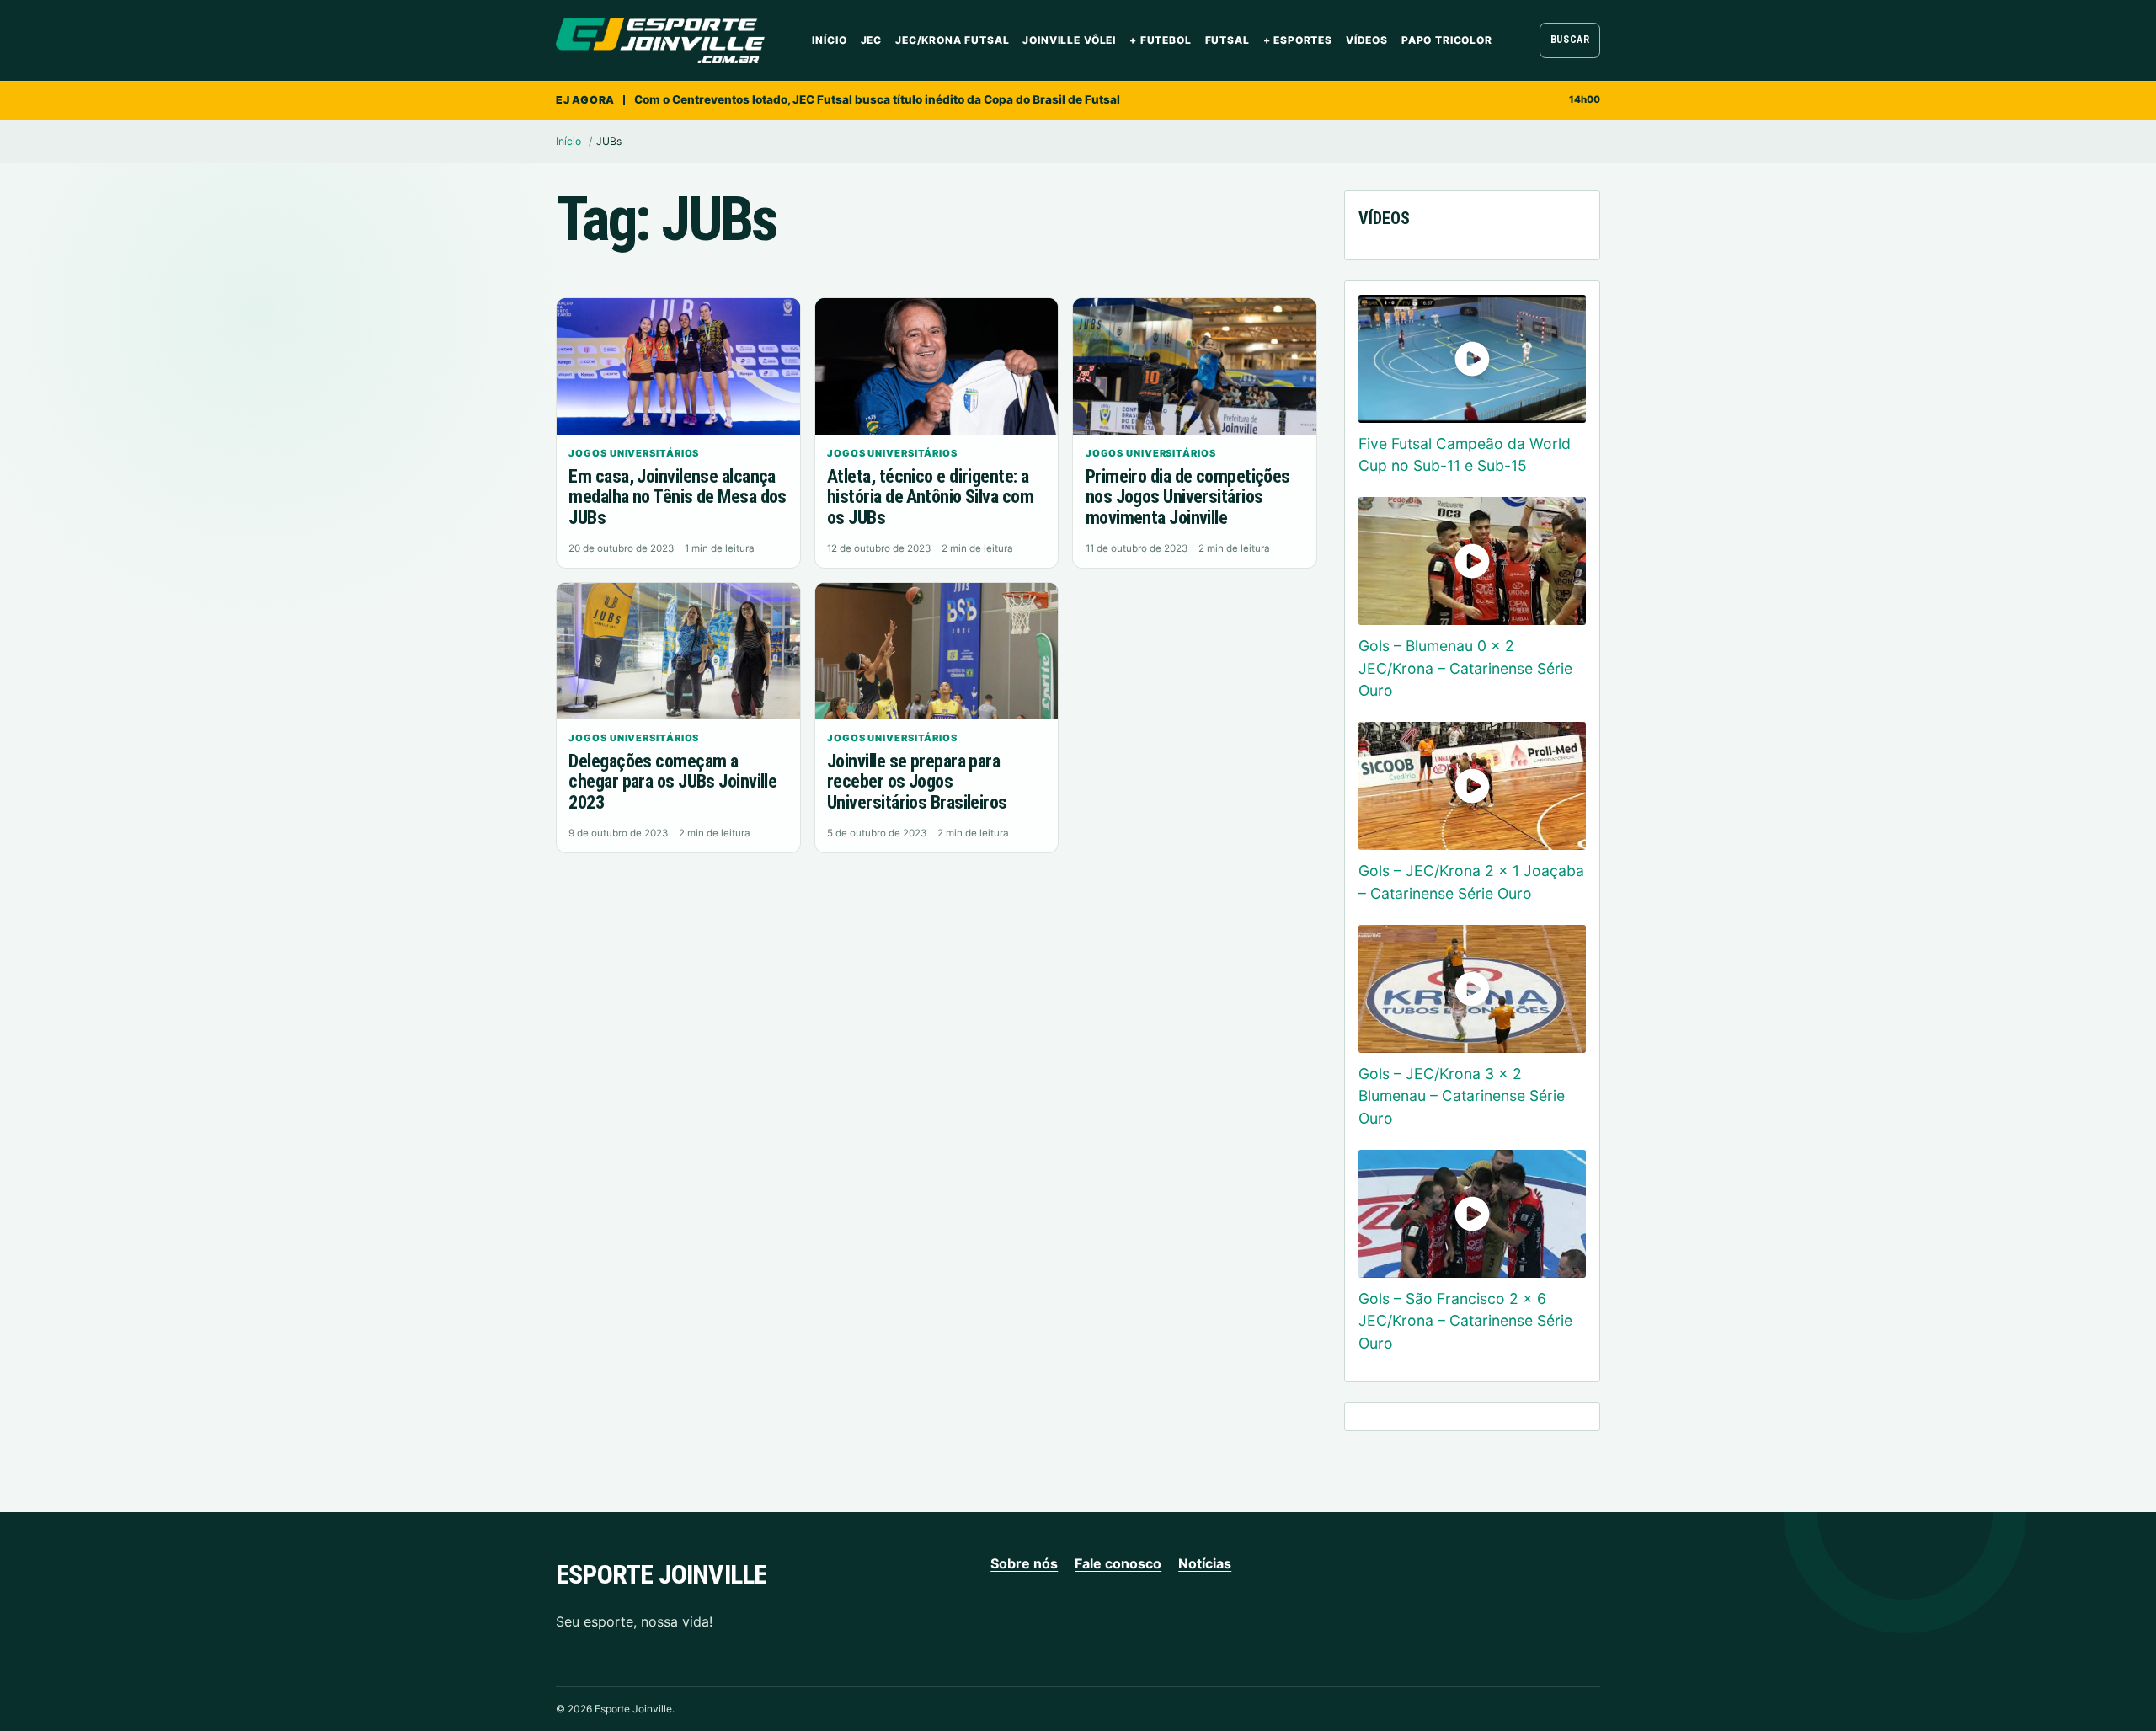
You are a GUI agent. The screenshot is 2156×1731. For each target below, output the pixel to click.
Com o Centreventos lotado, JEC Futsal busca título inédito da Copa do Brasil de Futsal (877, 99)
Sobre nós (1024, 1563)
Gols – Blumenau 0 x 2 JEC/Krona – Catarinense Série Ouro (1465, 668)
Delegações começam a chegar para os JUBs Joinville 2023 (672, 782)
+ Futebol (1161, 40)
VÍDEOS (1367, 40)
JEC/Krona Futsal (952, 40)
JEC (872, 40)
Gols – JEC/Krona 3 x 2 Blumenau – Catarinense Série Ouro (1462, 1096)
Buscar (1570, 40)
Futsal (1227, 40)
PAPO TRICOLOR (1447, 40)
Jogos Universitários (634, 453)
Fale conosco (1118, 1563)
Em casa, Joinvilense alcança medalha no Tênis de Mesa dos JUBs (678, 497)
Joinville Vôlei (1069, 40)
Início (829, 40)
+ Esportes (1298, 40)
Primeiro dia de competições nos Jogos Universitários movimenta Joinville (1188, 497)
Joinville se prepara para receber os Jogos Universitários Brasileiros (917, 782)
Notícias (1205, 1563)
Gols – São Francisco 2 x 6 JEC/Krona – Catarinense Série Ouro (1465, 1321)
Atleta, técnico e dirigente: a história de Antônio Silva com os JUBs (930, 497)
